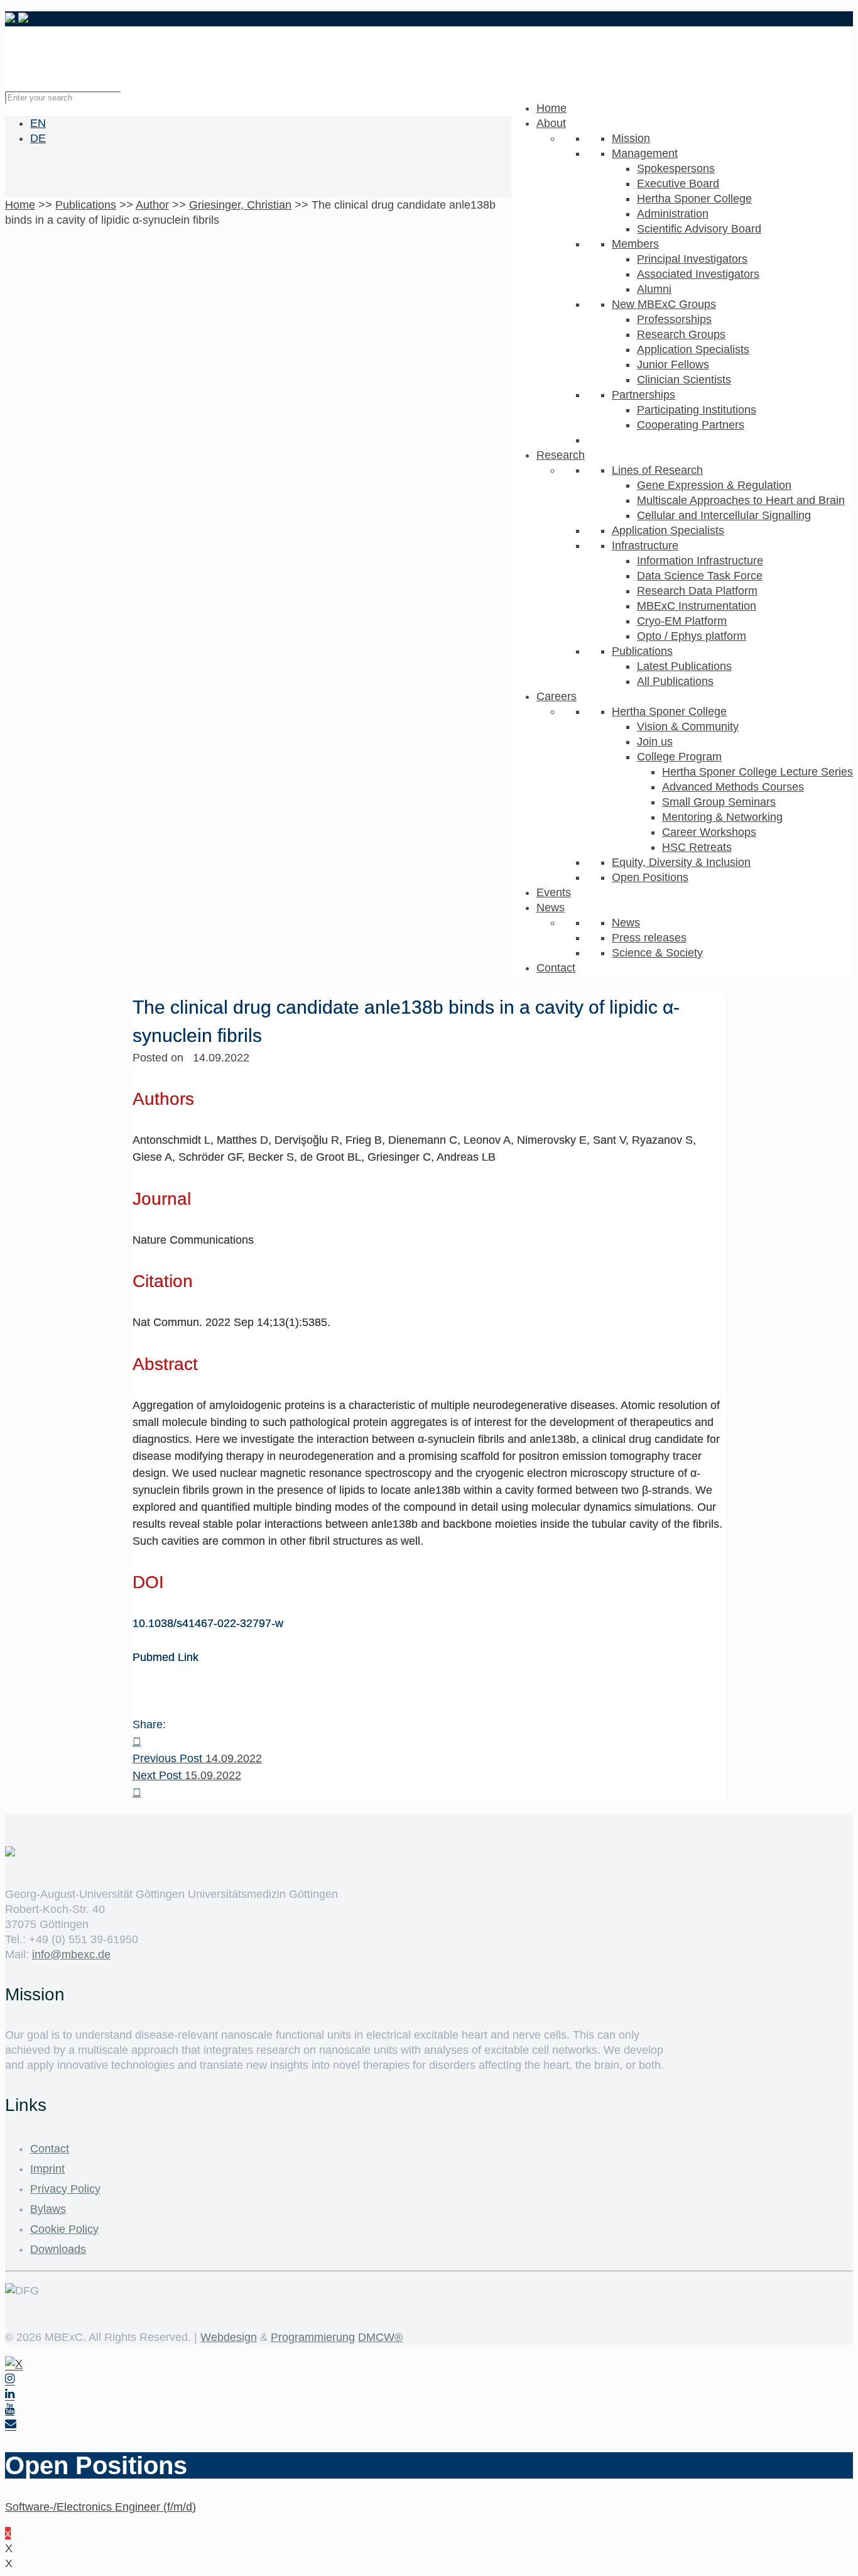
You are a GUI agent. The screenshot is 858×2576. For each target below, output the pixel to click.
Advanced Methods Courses (733, 787)
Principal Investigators (692, 259)
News (551, 907)
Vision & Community (688, 726)
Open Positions (650, 877)
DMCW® (380, 2337)
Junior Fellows (673, 364)
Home (551, 108)
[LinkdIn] (10, 2394)
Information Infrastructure (700, 561)
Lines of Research (657, 470)
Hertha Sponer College (694, 199)
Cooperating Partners (691, 425)
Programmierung (313, 2337)
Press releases (649, 938)
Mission (631, 138)
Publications (642, 651)
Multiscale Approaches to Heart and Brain (741, 500)
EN (38, 123)
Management (645, 153)
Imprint (47, 2169)
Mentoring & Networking (722, 817)
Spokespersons (676, 168)
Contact (556, 968)
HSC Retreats (697, 847)
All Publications (675, 681)
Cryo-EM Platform (682, 621)
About (551, 123)
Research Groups (681, 334)
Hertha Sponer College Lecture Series (758, 772)
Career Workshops (709, 832)
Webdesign (229, 2337)
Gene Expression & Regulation (714, 485)
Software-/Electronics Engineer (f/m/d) (100, 2507)
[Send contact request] (11, 2424)
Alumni (654, 289)
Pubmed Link (166, 1657)
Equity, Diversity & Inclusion (681, 862)
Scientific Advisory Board (699, 229)
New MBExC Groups (664, 304)
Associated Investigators (698, 274)
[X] (14, 2364)
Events (554, 892)
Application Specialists (693, 349)
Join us (655, 742)
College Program (679, 757)
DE (38, 138)
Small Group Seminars (719, 802)
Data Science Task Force (700, 576)
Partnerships (643, 395)
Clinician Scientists (684, 380)
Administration (673, 214)
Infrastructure (645, 545)
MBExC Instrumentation (697, 606)
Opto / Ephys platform (692, 636)
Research (561, 455)
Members (635, 244)
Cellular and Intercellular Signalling (724, 515)
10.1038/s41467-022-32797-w (208, 1623)
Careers (557, 696)
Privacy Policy (65, 2189)
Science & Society (657, 953)
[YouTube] (10, 2409)
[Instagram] (10, 2379)
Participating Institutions (697, 410)
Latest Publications (684, 666)
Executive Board (678, 184)
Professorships (674, 319)
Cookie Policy (64, 2229)
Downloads (58, 2249)
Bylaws (48, 2209)
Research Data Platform (697, 591)
